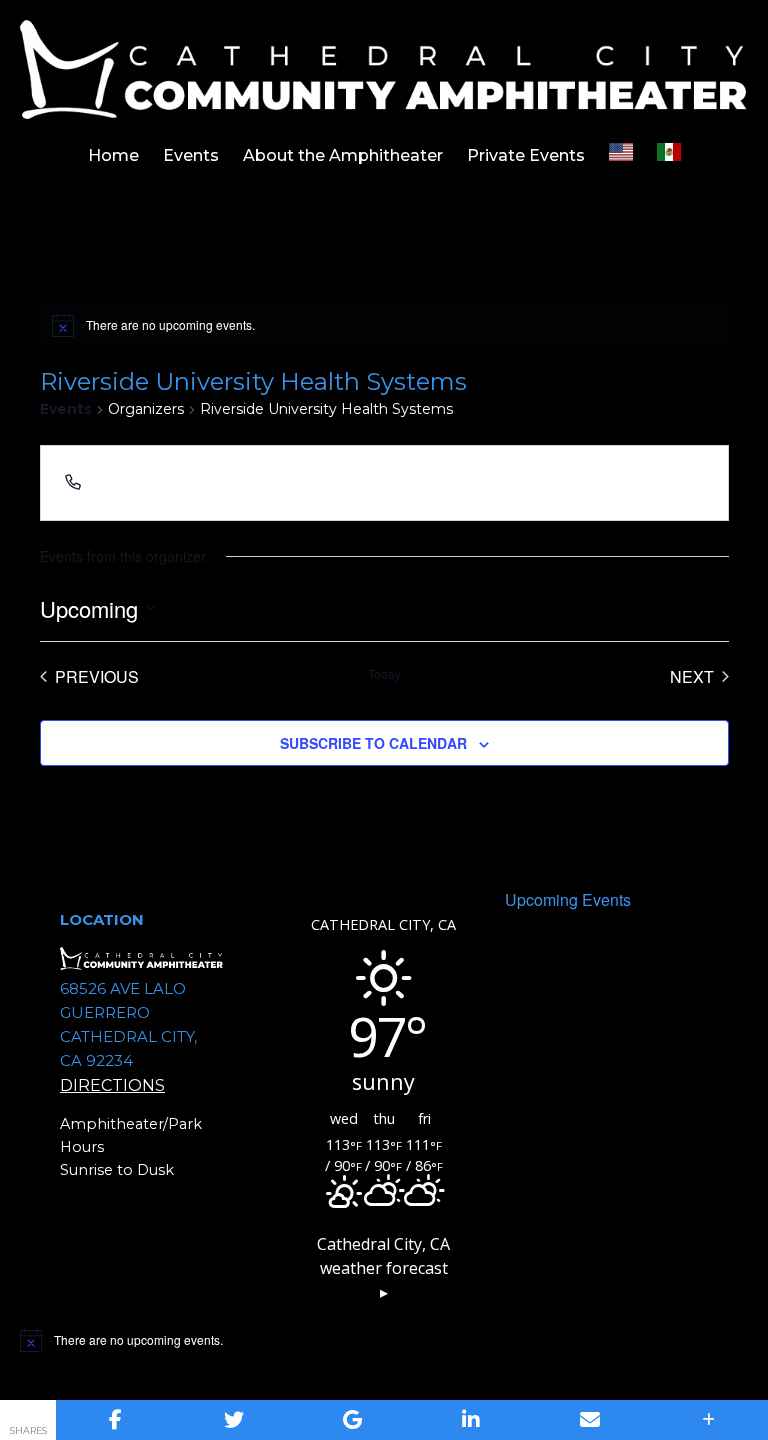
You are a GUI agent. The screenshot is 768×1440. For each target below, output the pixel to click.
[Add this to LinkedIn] (471, 1420)
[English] (621, 156)
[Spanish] (669, 156)
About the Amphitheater (343, 155)
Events (191, 155)
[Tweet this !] (234, 1420)
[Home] (384, 68)
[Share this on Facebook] (115, 1420)
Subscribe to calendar (373, 743)
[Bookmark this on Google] (352, 1420)
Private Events (526, 155)
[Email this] (590, 1420)
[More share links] (708, 1420)
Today (384, 674)
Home (113, 155)
